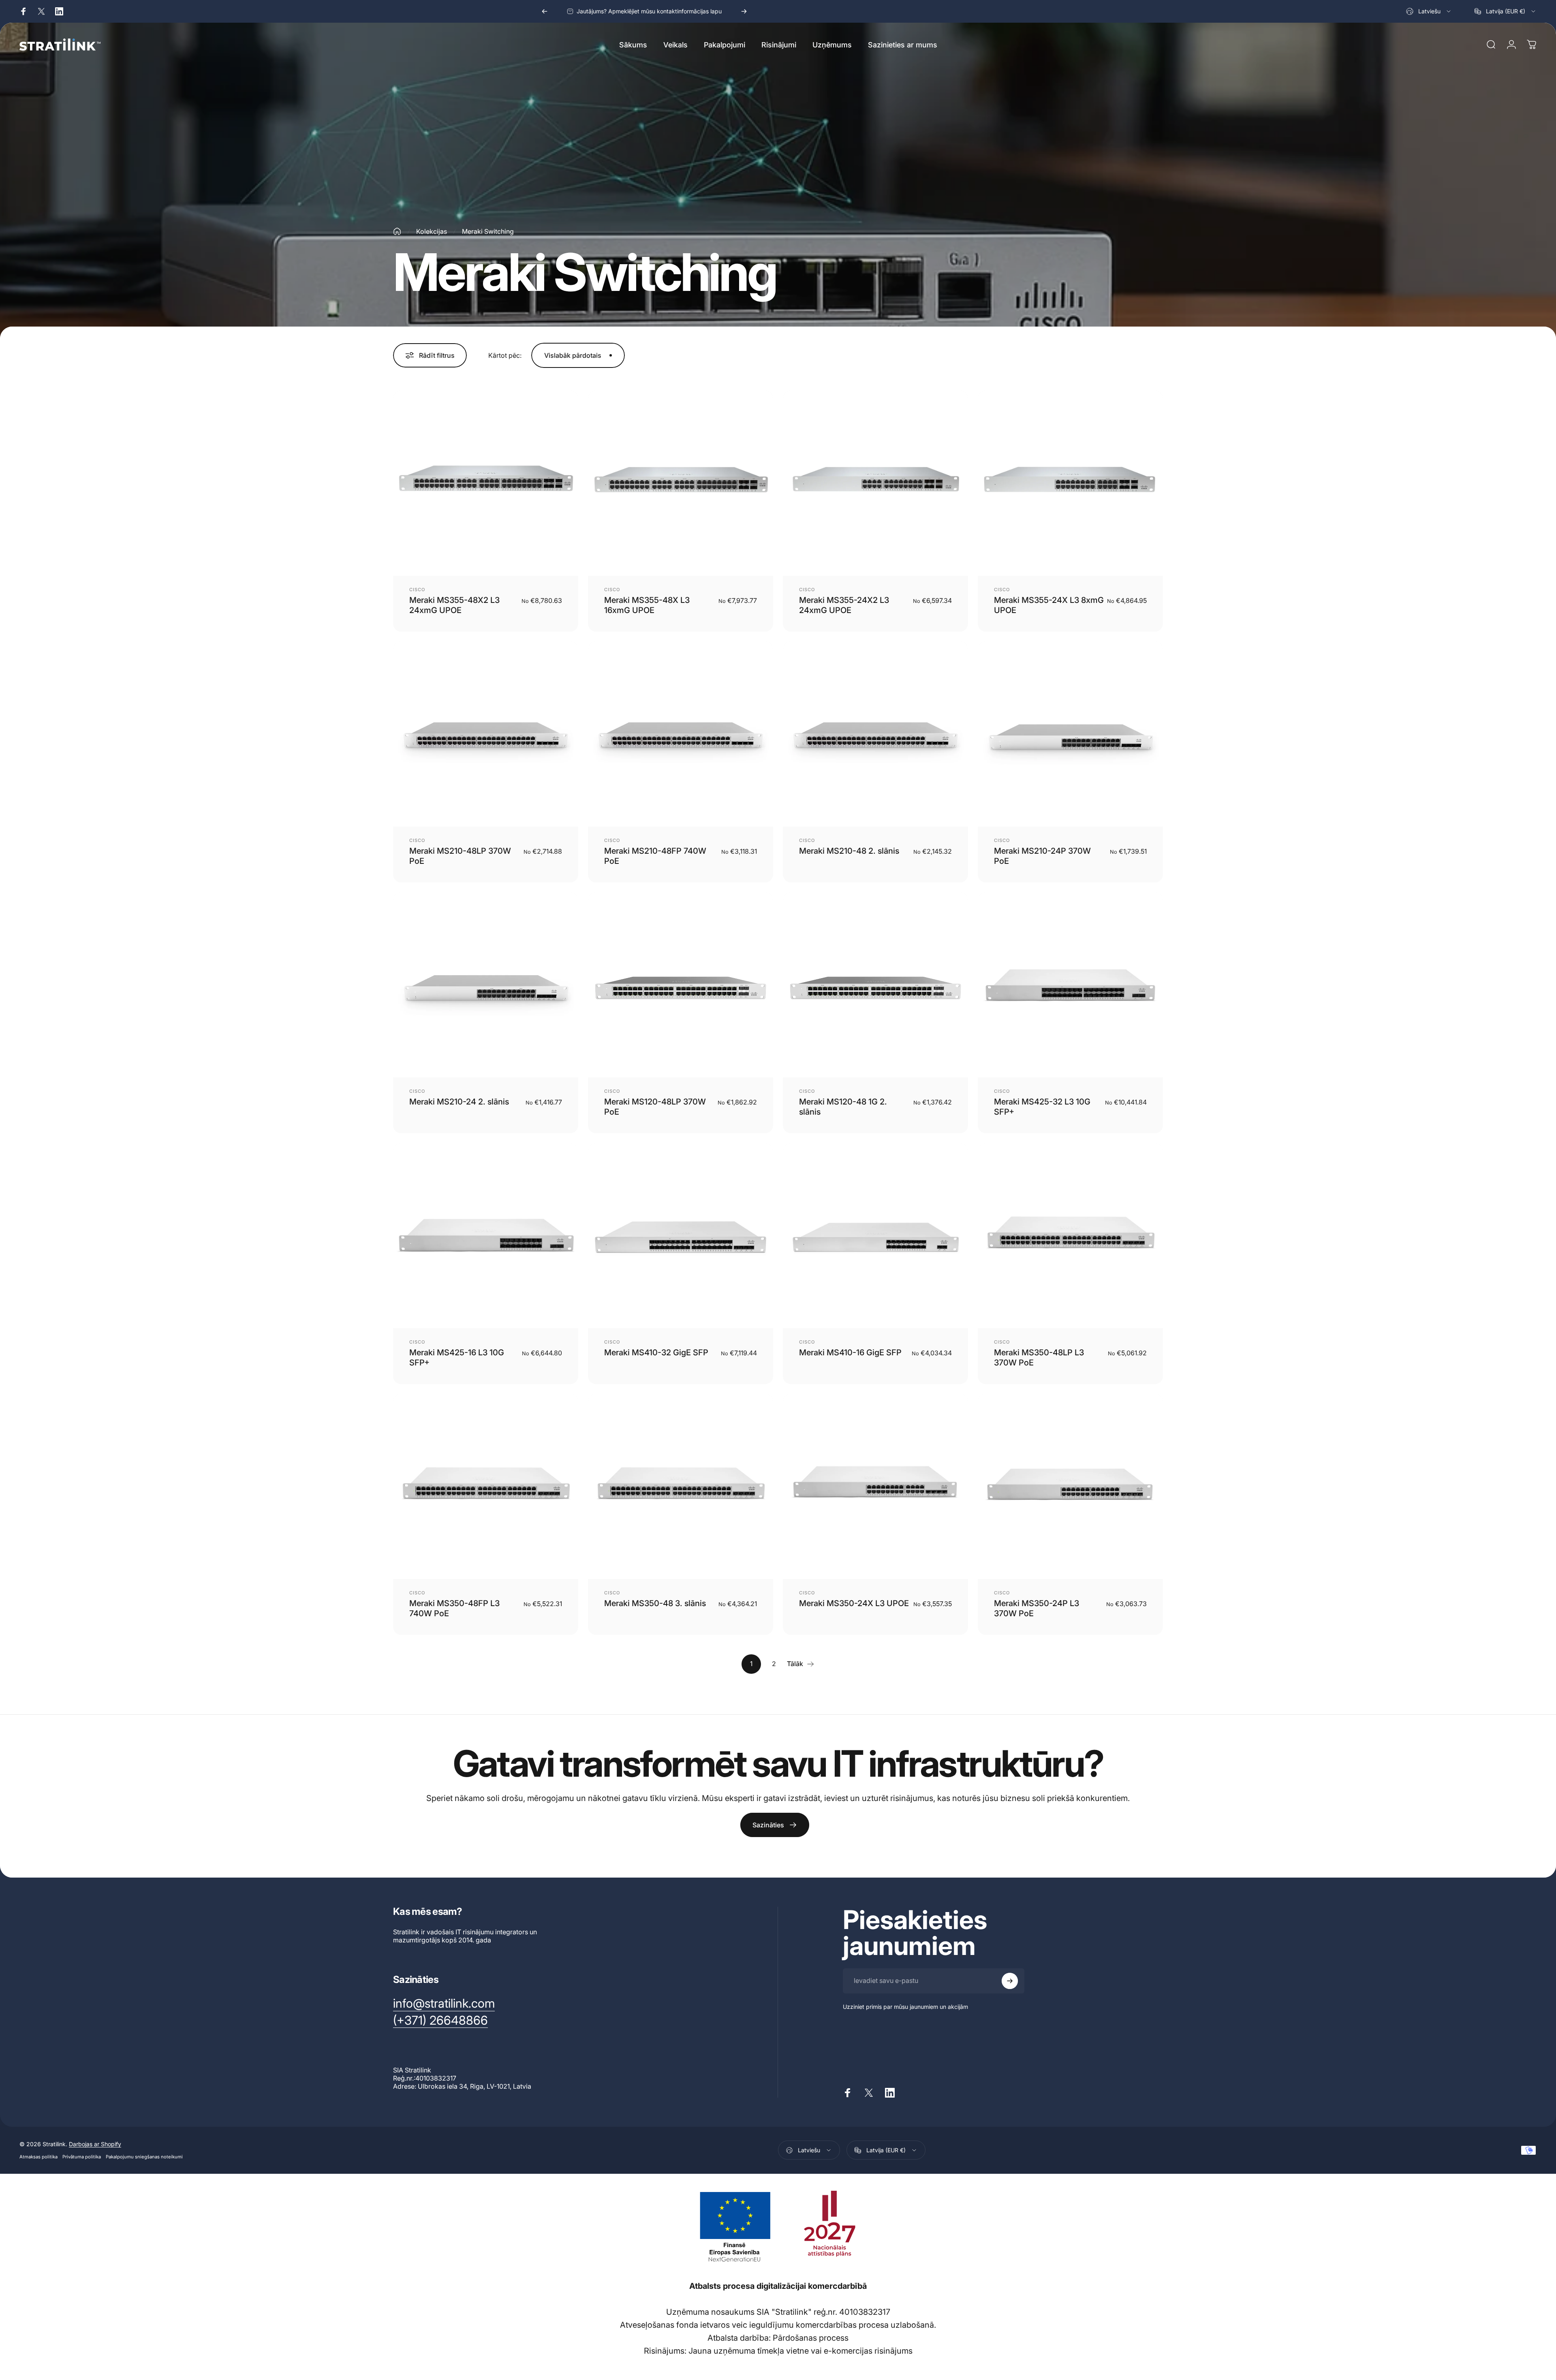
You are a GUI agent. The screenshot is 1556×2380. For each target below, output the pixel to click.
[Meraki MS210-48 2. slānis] (875, 734)
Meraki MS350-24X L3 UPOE (854, 1603)
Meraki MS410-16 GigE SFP (850, 1352)
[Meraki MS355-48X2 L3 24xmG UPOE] (486, 483)
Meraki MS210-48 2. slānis (849, 851)
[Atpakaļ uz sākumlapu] (397, 231)
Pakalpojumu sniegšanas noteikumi (144, 2157)
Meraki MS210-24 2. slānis (459, 1102)
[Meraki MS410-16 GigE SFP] (875, 1236)
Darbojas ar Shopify (95, 2144)
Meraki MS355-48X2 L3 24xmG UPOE (454, 605)
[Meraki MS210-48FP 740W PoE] (681, 734)
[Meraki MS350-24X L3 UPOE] (875, 1486)
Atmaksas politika (38, 2157)
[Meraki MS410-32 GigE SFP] (681, 1236)
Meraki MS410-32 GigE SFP (656, 1352)
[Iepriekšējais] (545, 11)
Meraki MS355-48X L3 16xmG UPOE (647, 605)
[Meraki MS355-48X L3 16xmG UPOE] (681, 483)
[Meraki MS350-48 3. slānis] (681, 1486)
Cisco (417, 590)
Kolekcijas (432, 231)
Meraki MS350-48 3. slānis (655, 1603)
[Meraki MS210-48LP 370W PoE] (486, 734)
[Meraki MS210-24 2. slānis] (486, 985)
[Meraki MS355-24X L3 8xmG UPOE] (1070, 483)
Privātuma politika (82, 2157)
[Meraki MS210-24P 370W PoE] (1070, 734)
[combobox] (1429, 11)
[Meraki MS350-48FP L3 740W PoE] (486, 1486)
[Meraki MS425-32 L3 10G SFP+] (1070, 985)
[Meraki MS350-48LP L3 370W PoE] (1070, 1236)
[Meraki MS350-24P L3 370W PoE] (1070, 1486)
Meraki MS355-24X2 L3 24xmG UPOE (844, 605)
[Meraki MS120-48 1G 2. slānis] (875, 985)
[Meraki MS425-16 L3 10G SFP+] (486, 1236)
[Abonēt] (1010, 1981)
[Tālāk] (744, 11)
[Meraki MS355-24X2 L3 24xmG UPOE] (875, 483)
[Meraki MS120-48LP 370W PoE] (681, 985)
